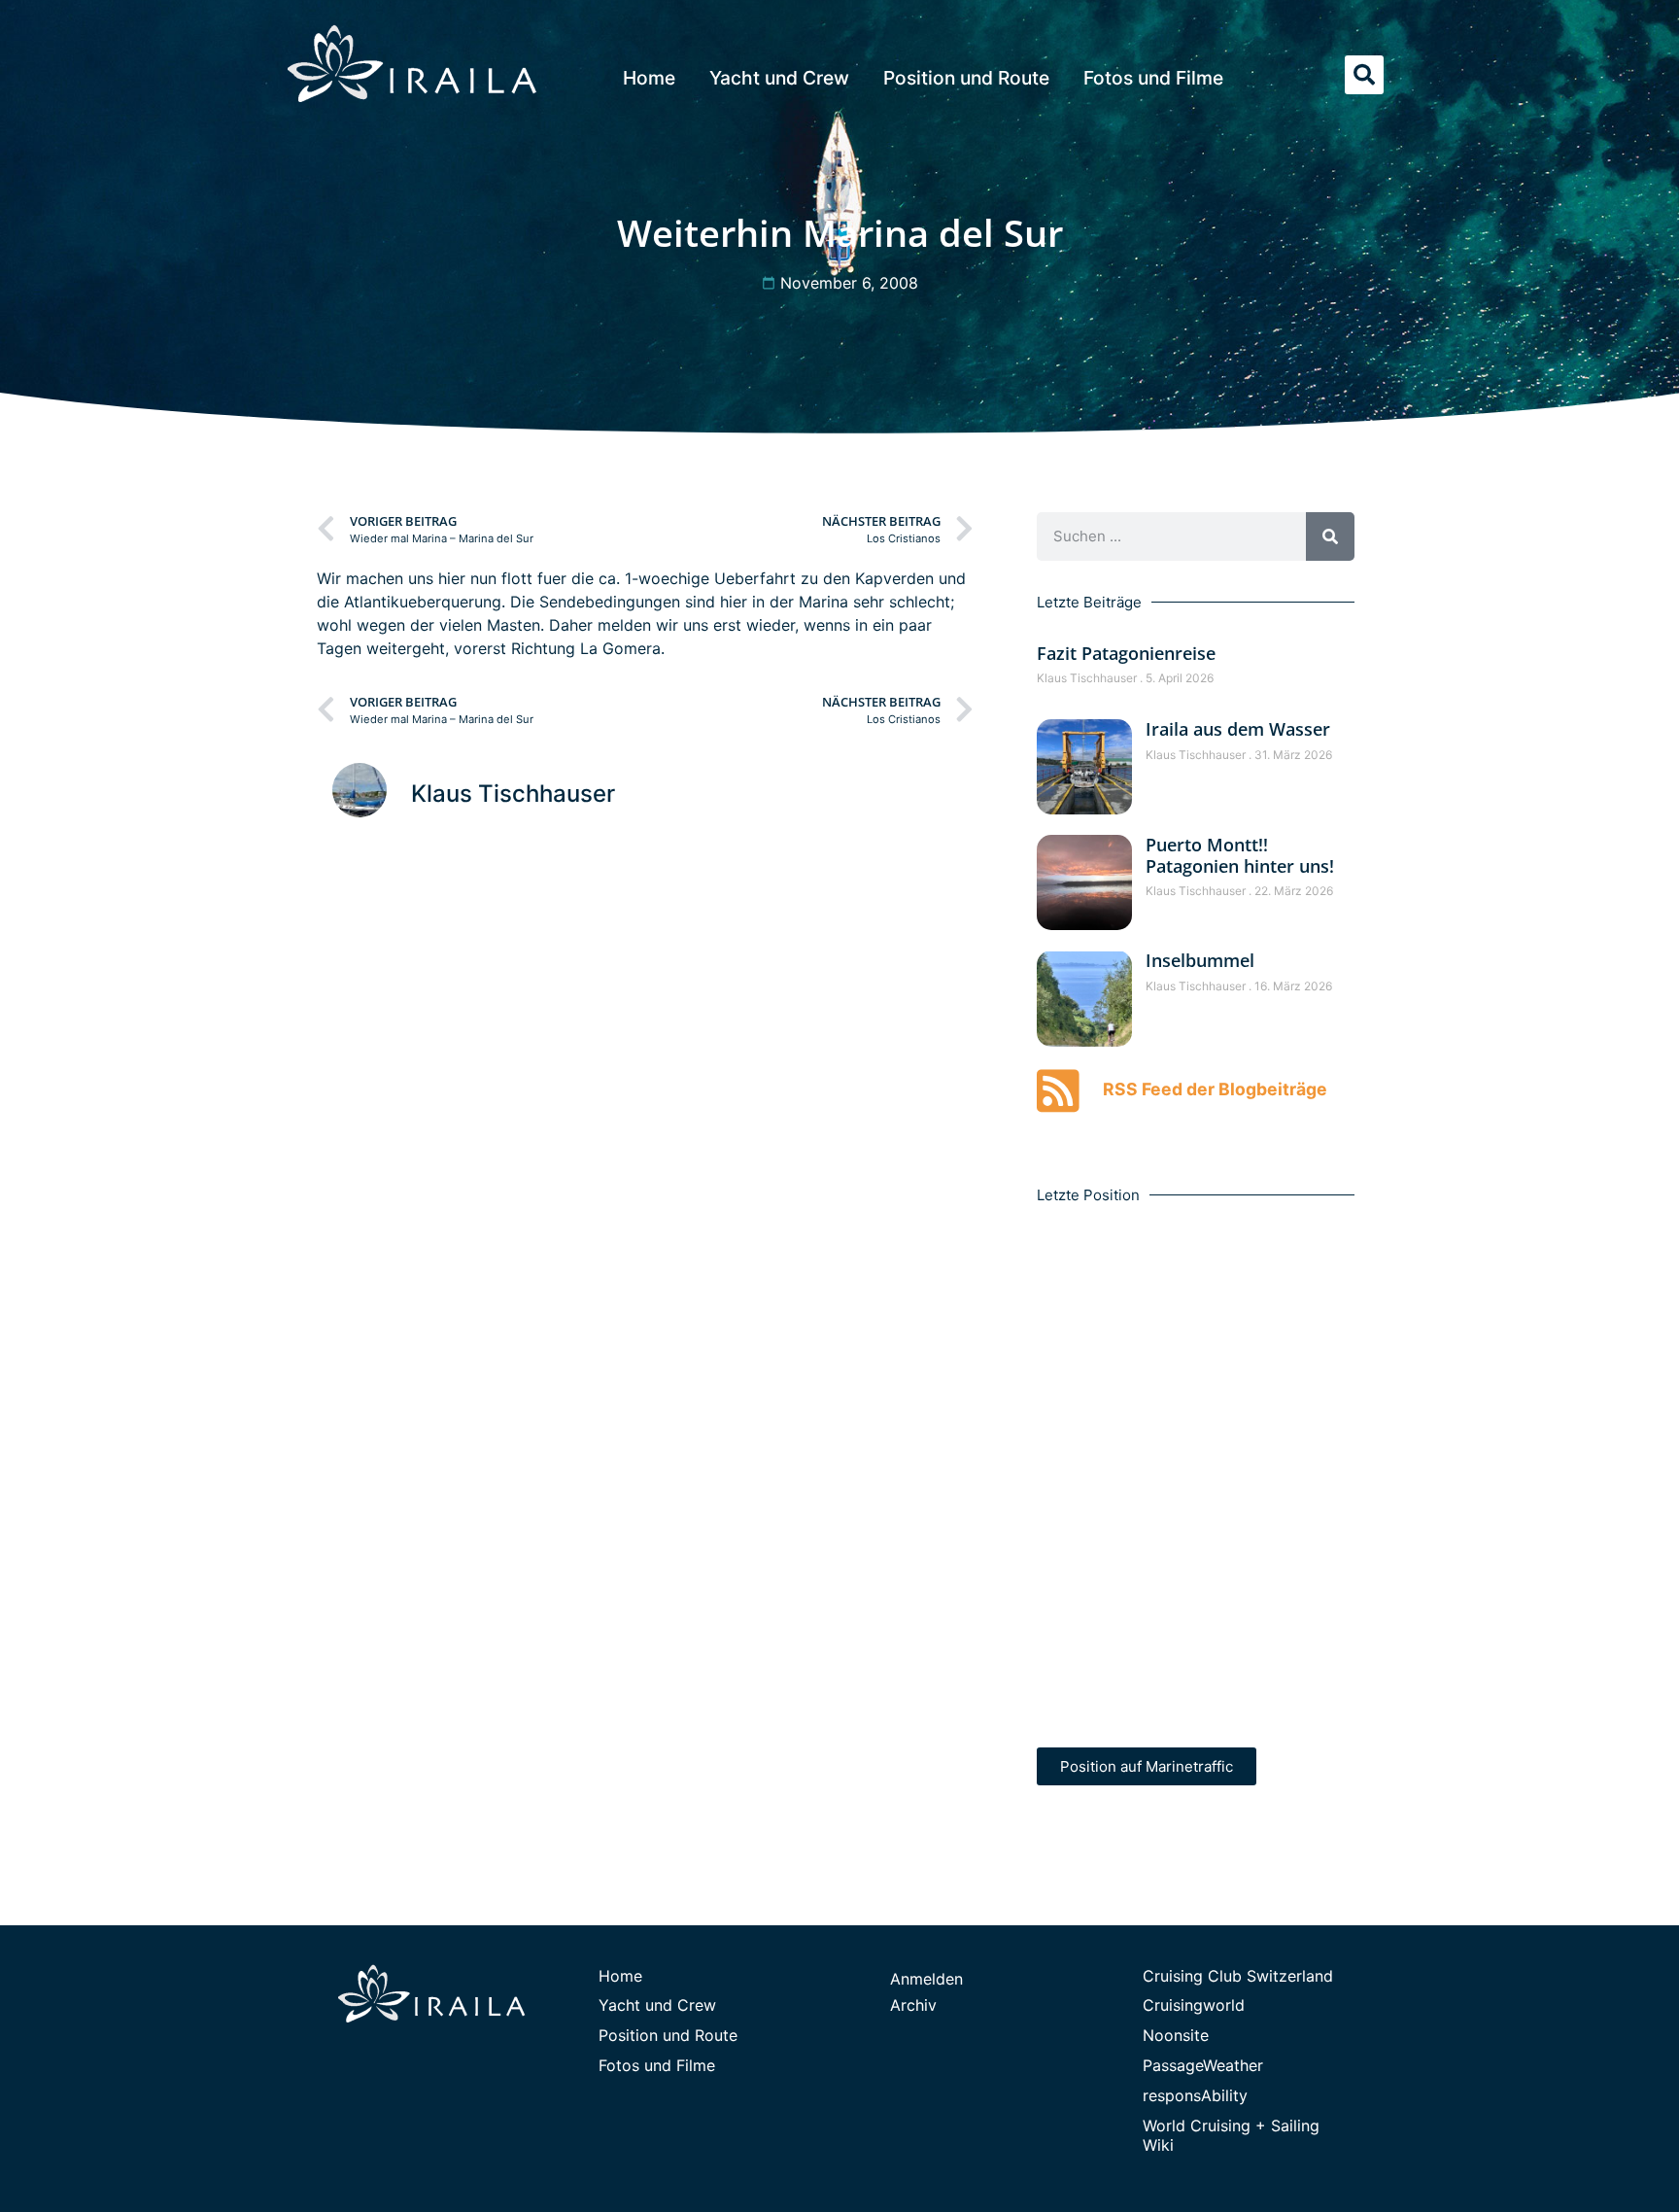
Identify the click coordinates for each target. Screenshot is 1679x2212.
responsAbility (1195, 2095)
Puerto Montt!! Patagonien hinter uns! (1240, 855)
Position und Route (966, 78)
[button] (1364, 75)
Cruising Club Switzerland (1238, 1976)
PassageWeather (1203, 2065)
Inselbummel (1200, 960)
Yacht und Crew (779, 78)
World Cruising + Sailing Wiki (1231, 2136)
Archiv (913, 2005)
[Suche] (1330, 536)
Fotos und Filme (1153, 78)
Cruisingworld (1194, 2005)
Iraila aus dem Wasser (1238, 729)
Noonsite (1176, 2035)
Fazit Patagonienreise (1126, 653)
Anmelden (926, 1979)
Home (649, 78)
